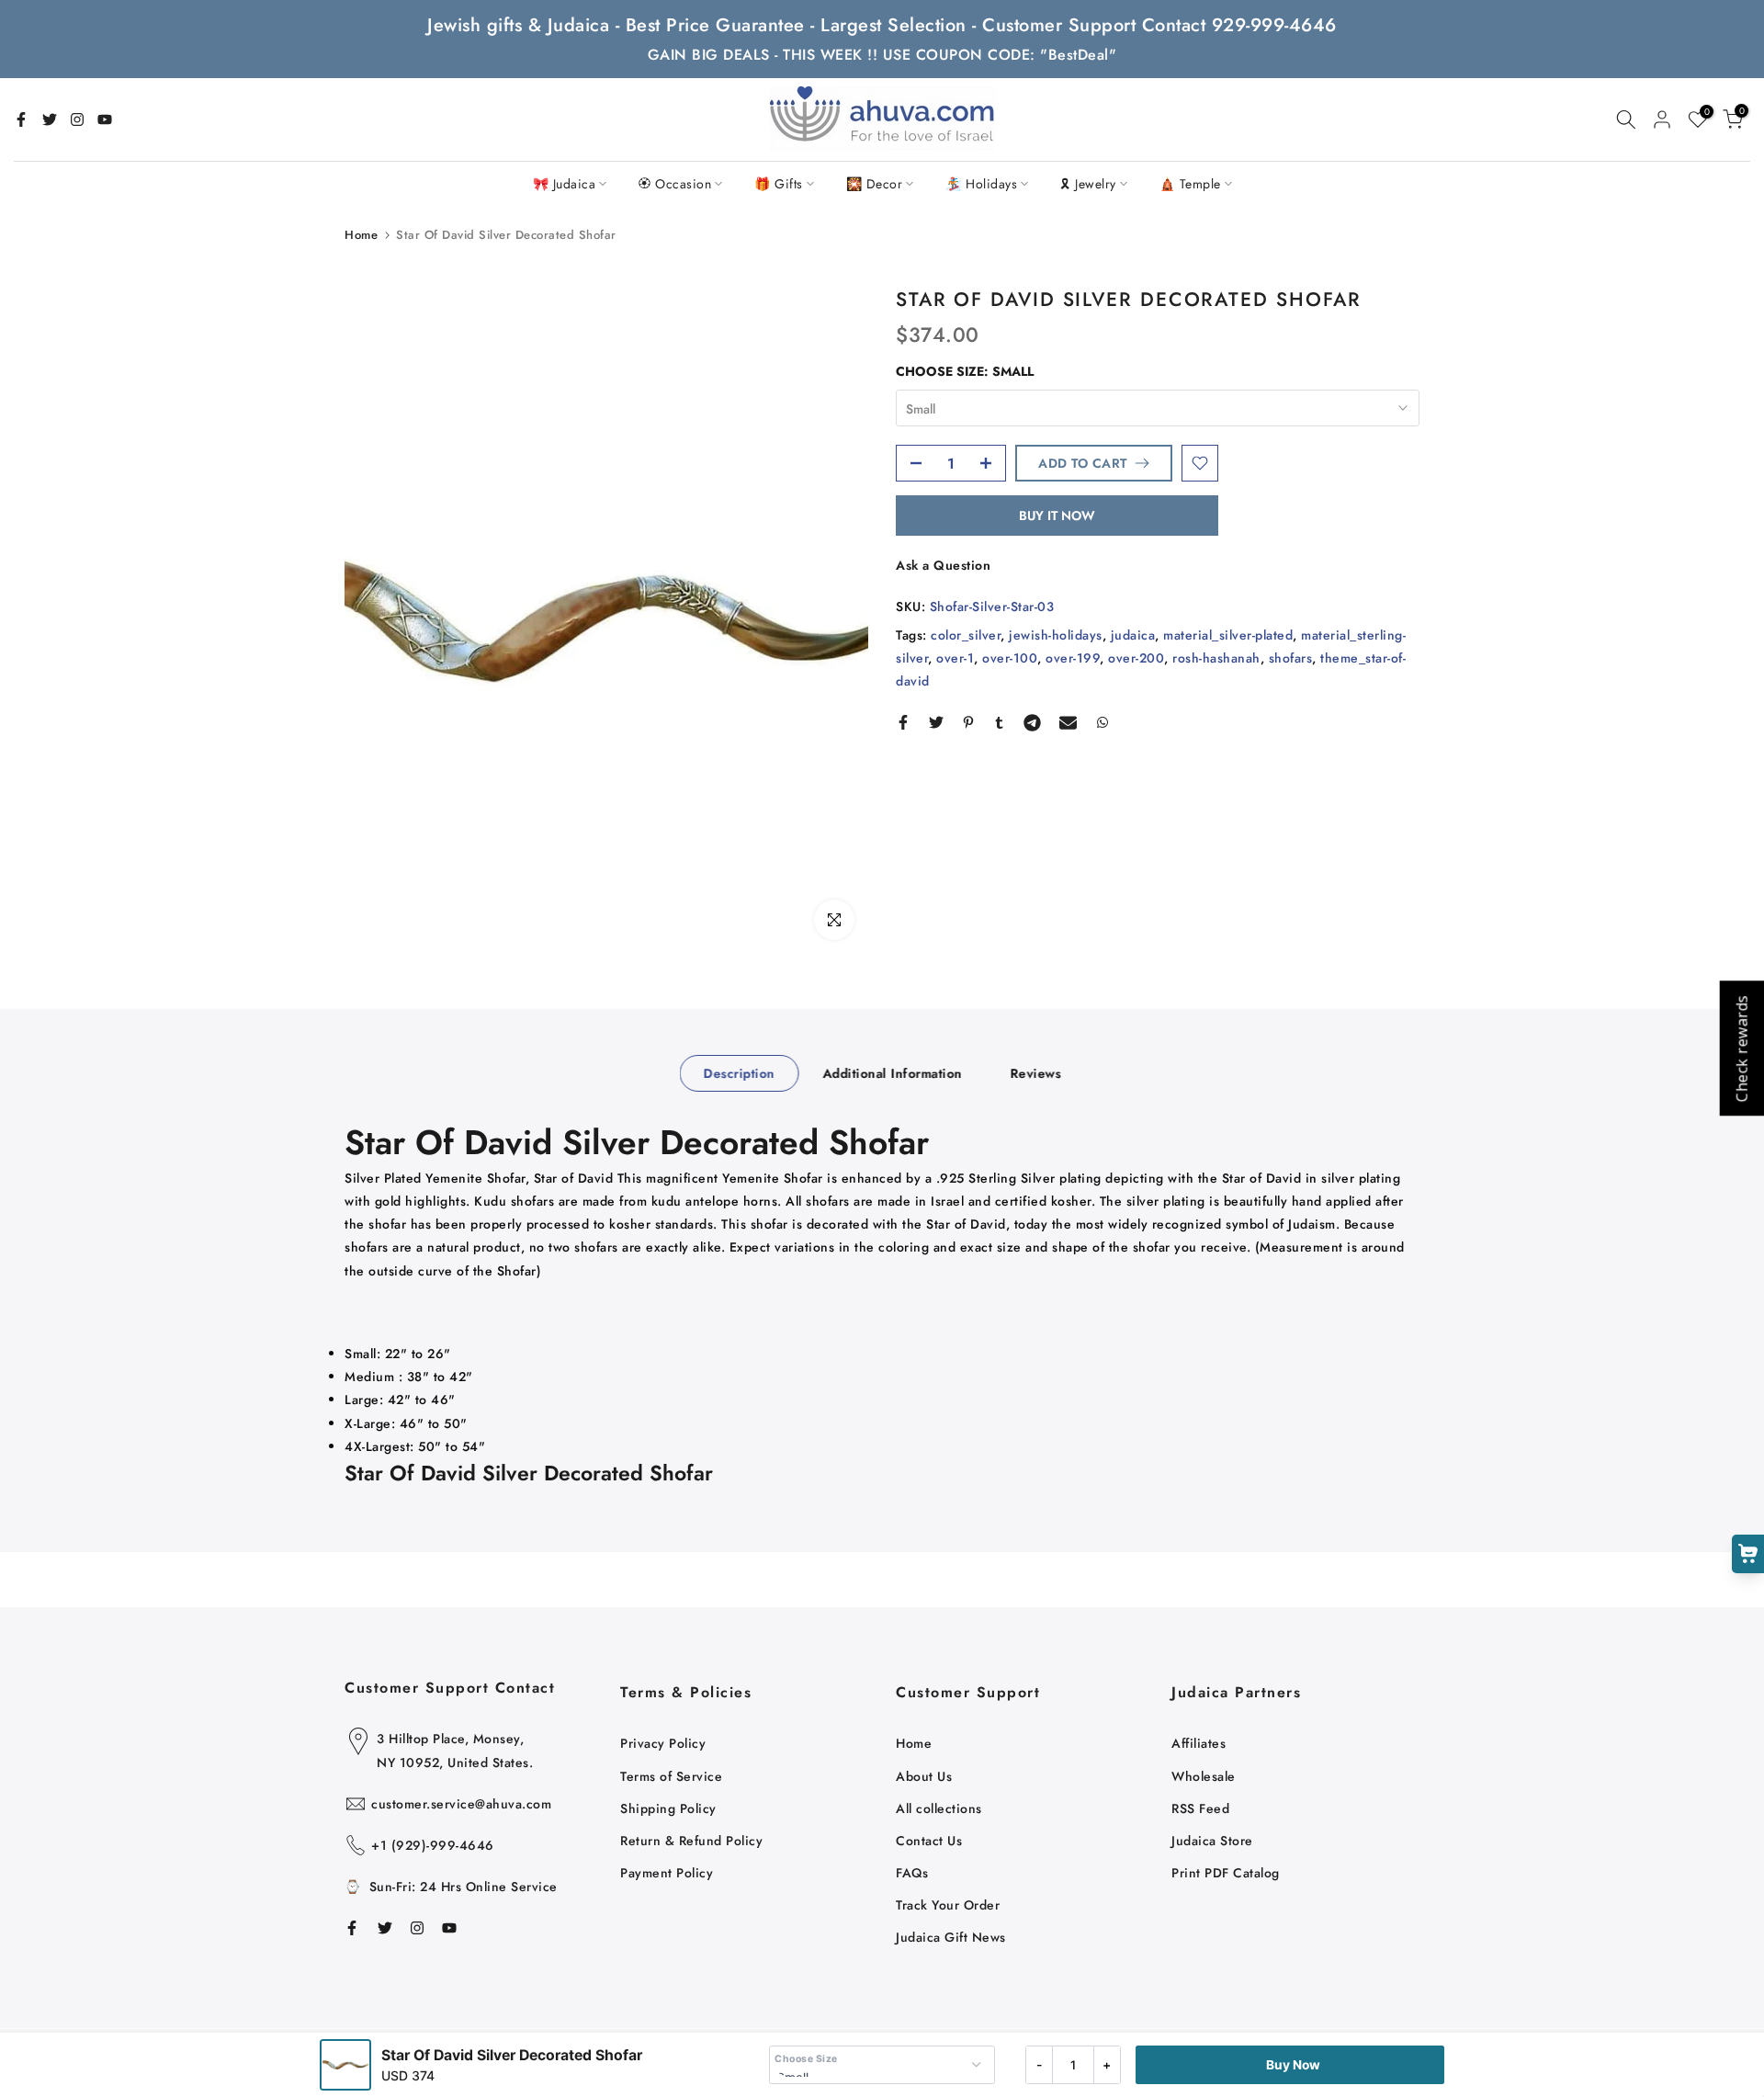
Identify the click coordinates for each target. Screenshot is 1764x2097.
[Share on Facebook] (903, 722)
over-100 (1010, 658)
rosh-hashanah (1216, 658)
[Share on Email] (1068, 722)
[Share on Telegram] (1032, 722)
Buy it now (1057, 516)
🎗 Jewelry (1088, 184)
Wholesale (1204, 1776)
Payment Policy (667, 1873)
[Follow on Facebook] (21, 119)
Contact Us (929, 1841)
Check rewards (1741, 1049)
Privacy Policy (663, 1743)
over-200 (1136, 658)
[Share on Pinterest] (968, 722)
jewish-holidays (1056, 635)
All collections (939, 1808)
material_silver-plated (1228, 635)
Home (361, 235)
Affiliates (1199, 1743)
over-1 (955, 658)
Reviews (1035, 1073)
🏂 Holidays (981, 184)
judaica (1133, 635)
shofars (1291, 658)
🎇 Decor (875, 184)
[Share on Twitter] (936, 722)
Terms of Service (671, 1776)
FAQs (912, 1873)
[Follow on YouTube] (105, 119)
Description (740, 1073)
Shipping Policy (668, 1808)
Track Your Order (948, 1905)
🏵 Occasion (675, 184)
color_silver (966, 635)
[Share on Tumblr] (999, 722)
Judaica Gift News (951, 1937)
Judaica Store (1212, 1841)
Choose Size (806, 2059)
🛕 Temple (1190, 184)
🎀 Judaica (565, 184)
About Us (924, 1776)
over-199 (1073, 658)
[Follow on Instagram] (77, 119)
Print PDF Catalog (1226, 1873)
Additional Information (892, 1073)
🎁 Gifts (779, 184)
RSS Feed (1200, 1808)
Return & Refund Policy (691, 1841)
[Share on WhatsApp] (1102, 722)
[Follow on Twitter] (50, 119)
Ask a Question (943, 565)
